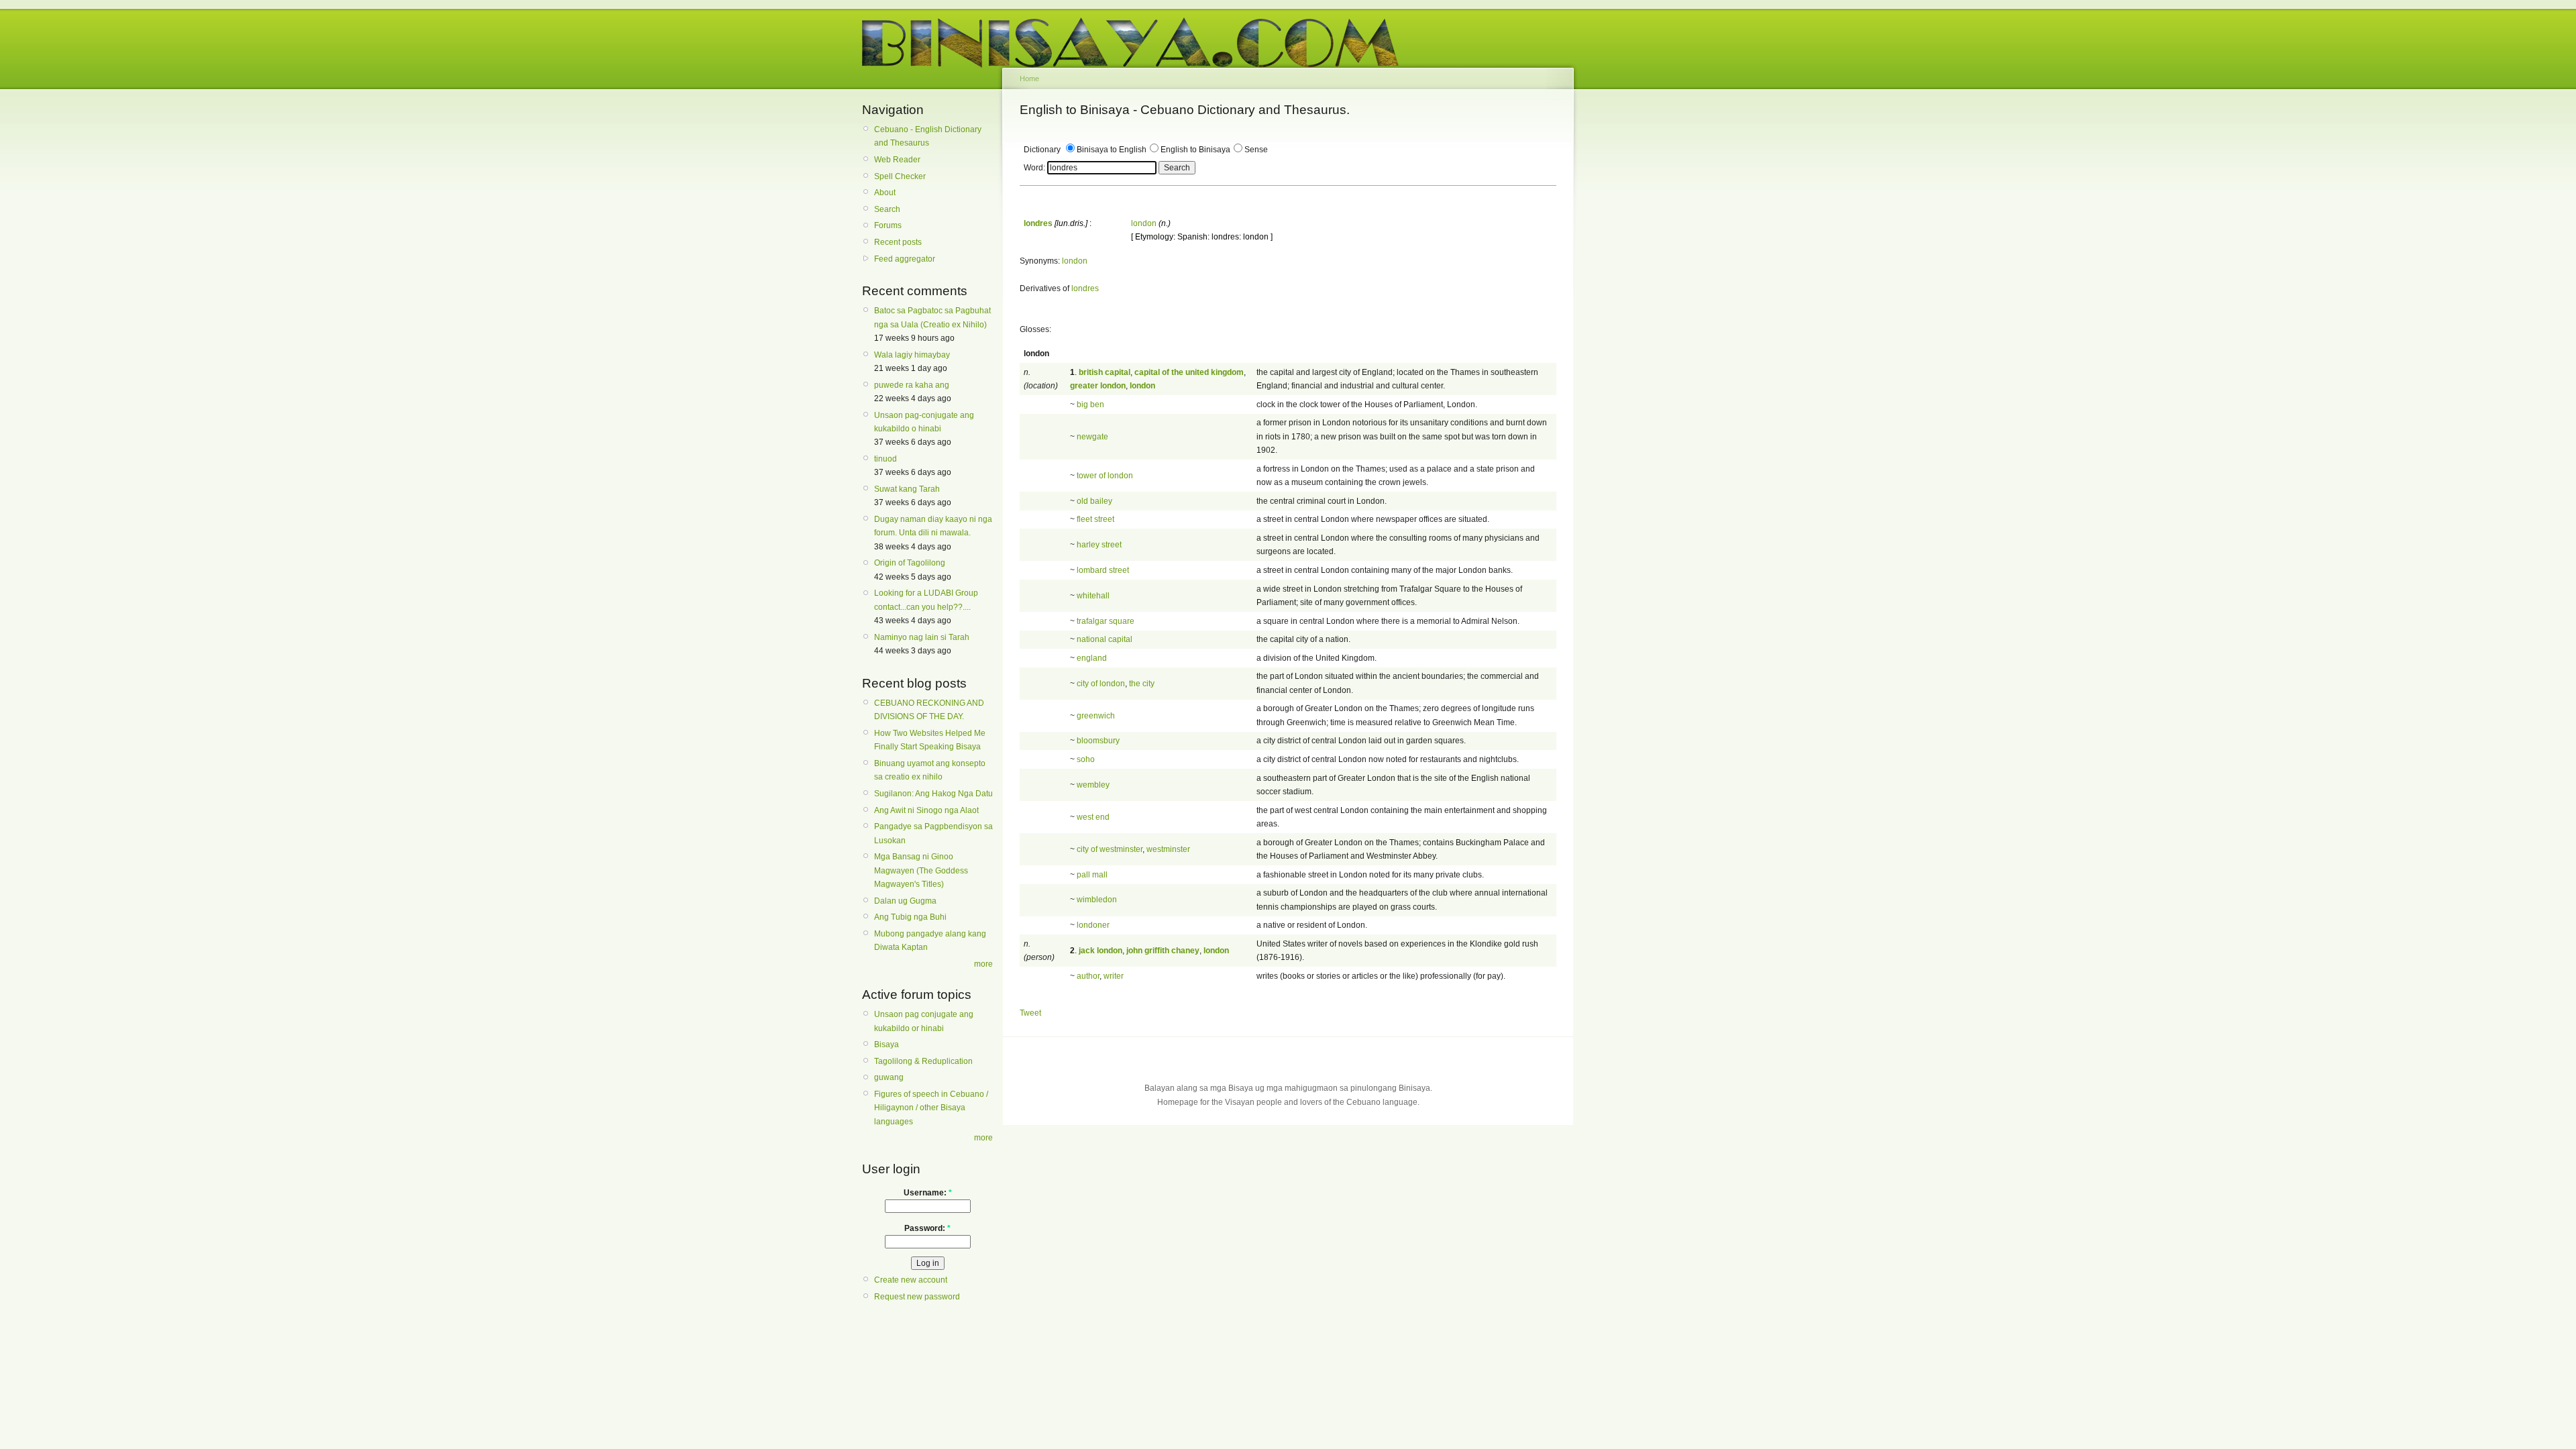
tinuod (885, 459)
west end (1093, 817)
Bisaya (887, 1044)
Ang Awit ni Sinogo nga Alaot (926, 810)
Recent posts (898, 242)
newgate (1092, 437)
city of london (1101, 684)
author (1088, 976)
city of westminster (1110, 849)
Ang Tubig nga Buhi (910, 917)
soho (1086, 759)
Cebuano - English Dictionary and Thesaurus (928, 136)
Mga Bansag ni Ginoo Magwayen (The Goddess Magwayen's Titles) (921, 870)
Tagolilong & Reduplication (923, 1061)
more (983, 964)
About (885, 193)
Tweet (1030, 1013)
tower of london (1105, 476)
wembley (1093, 785)
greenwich (1096, 716)
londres (1085, 288)
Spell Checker (900, 176)
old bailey (1094, 501)
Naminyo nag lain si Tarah (922, 637)
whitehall (1093, 596)
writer (1114, 976)
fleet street (1095, 519)
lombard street (1103, 570)
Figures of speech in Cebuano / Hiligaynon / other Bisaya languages (931, 1108)
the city (1142, 684)
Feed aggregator (905, 259)
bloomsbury (1098, 741)
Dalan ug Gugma (905, 901)
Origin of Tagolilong (910, 563)
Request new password (917, 1297)
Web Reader (897, 160)
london (1144, 223)
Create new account (911, 1280)
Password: (927, 1228)
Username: (928, 1193)
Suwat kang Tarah (907, 489)
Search (887, 209)
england (1092, 658)
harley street (1099, 545)
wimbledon (1097, 900)
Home (1029, 78)
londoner (1093, 925)
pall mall (1092, 875)
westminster (1168, 849)
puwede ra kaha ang (912, 385)
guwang (889, 1077)
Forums (888, 225)
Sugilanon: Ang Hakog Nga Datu (933, 794)
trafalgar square (1106, 621)
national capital (1105, 639)
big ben (1090, 405)
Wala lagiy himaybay (912, 355)
